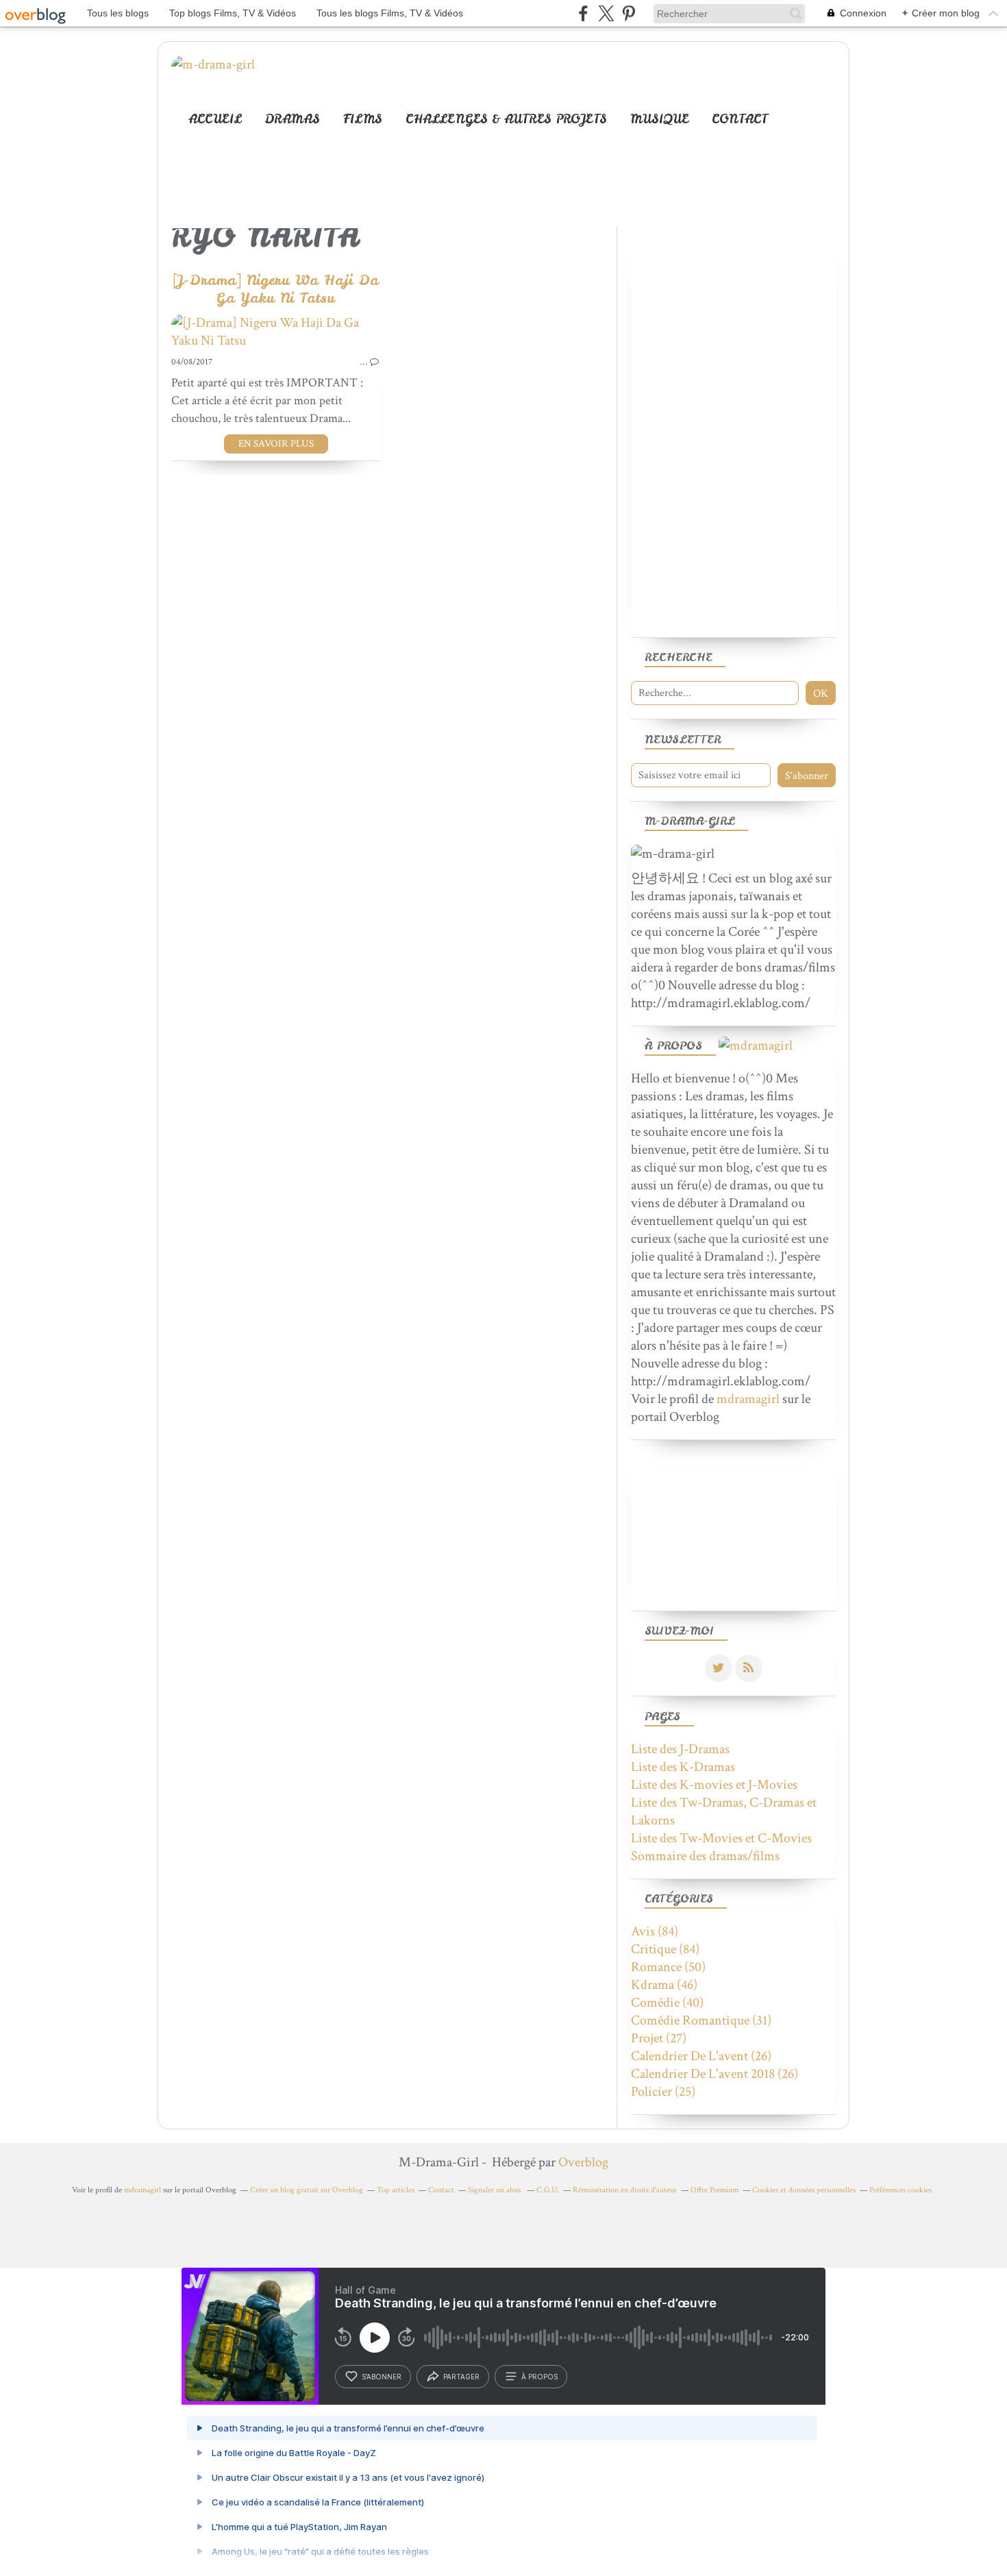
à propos (539, 2377)
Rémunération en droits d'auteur (625, 2190)
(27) (659, 2038)
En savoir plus (276, 444)
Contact (740, 119)
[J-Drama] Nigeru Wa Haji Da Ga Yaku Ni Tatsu (276, 289)
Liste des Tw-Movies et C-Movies (721, 1838)
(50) (668, 1967)
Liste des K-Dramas (683, 1767)
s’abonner (382, 2377)
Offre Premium (714, 2190)
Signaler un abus (495, 2190)
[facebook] (583, 13)
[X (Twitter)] (606, 13)
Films (363, 119)
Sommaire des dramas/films (705, 1856)
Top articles (396, 2190)
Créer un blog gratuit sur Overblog (307, 2190)
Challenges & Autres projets (506, 119)
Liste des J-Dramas (680, 1749)
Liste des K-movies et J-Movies (714, 1785)
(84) (655, 1931)
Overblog (583, 2162)
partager (461, 2377)
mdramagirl (748, 1399)
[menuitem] (215, 119)
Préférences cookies (900, 2190)
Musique (659, 119)
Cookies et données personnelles (804, 2190)
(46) (664, 1985)
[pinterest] (629, 13)
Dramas (292, 119)
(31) (701, 2020)
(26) (701, 2056)
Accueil (215, 119)
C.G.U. (548, 2190)
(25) (663, 2092)
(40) (667, 2003)
